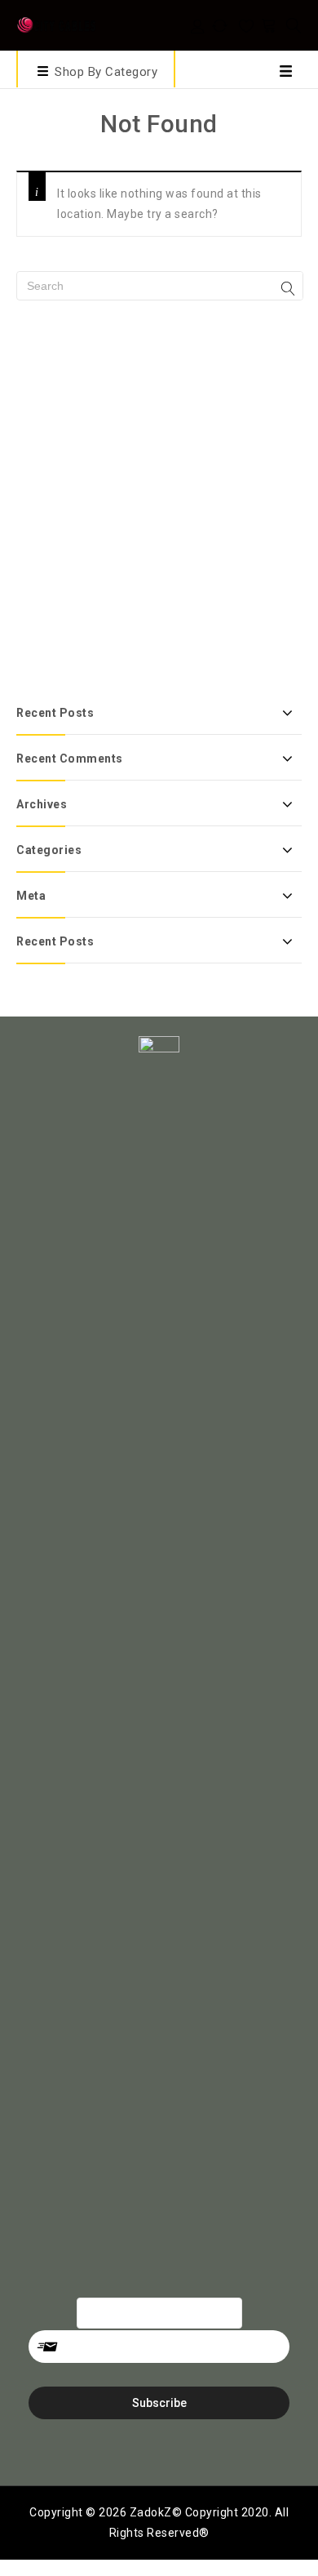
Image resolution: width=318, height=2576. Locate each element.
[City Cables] (57, 24)
